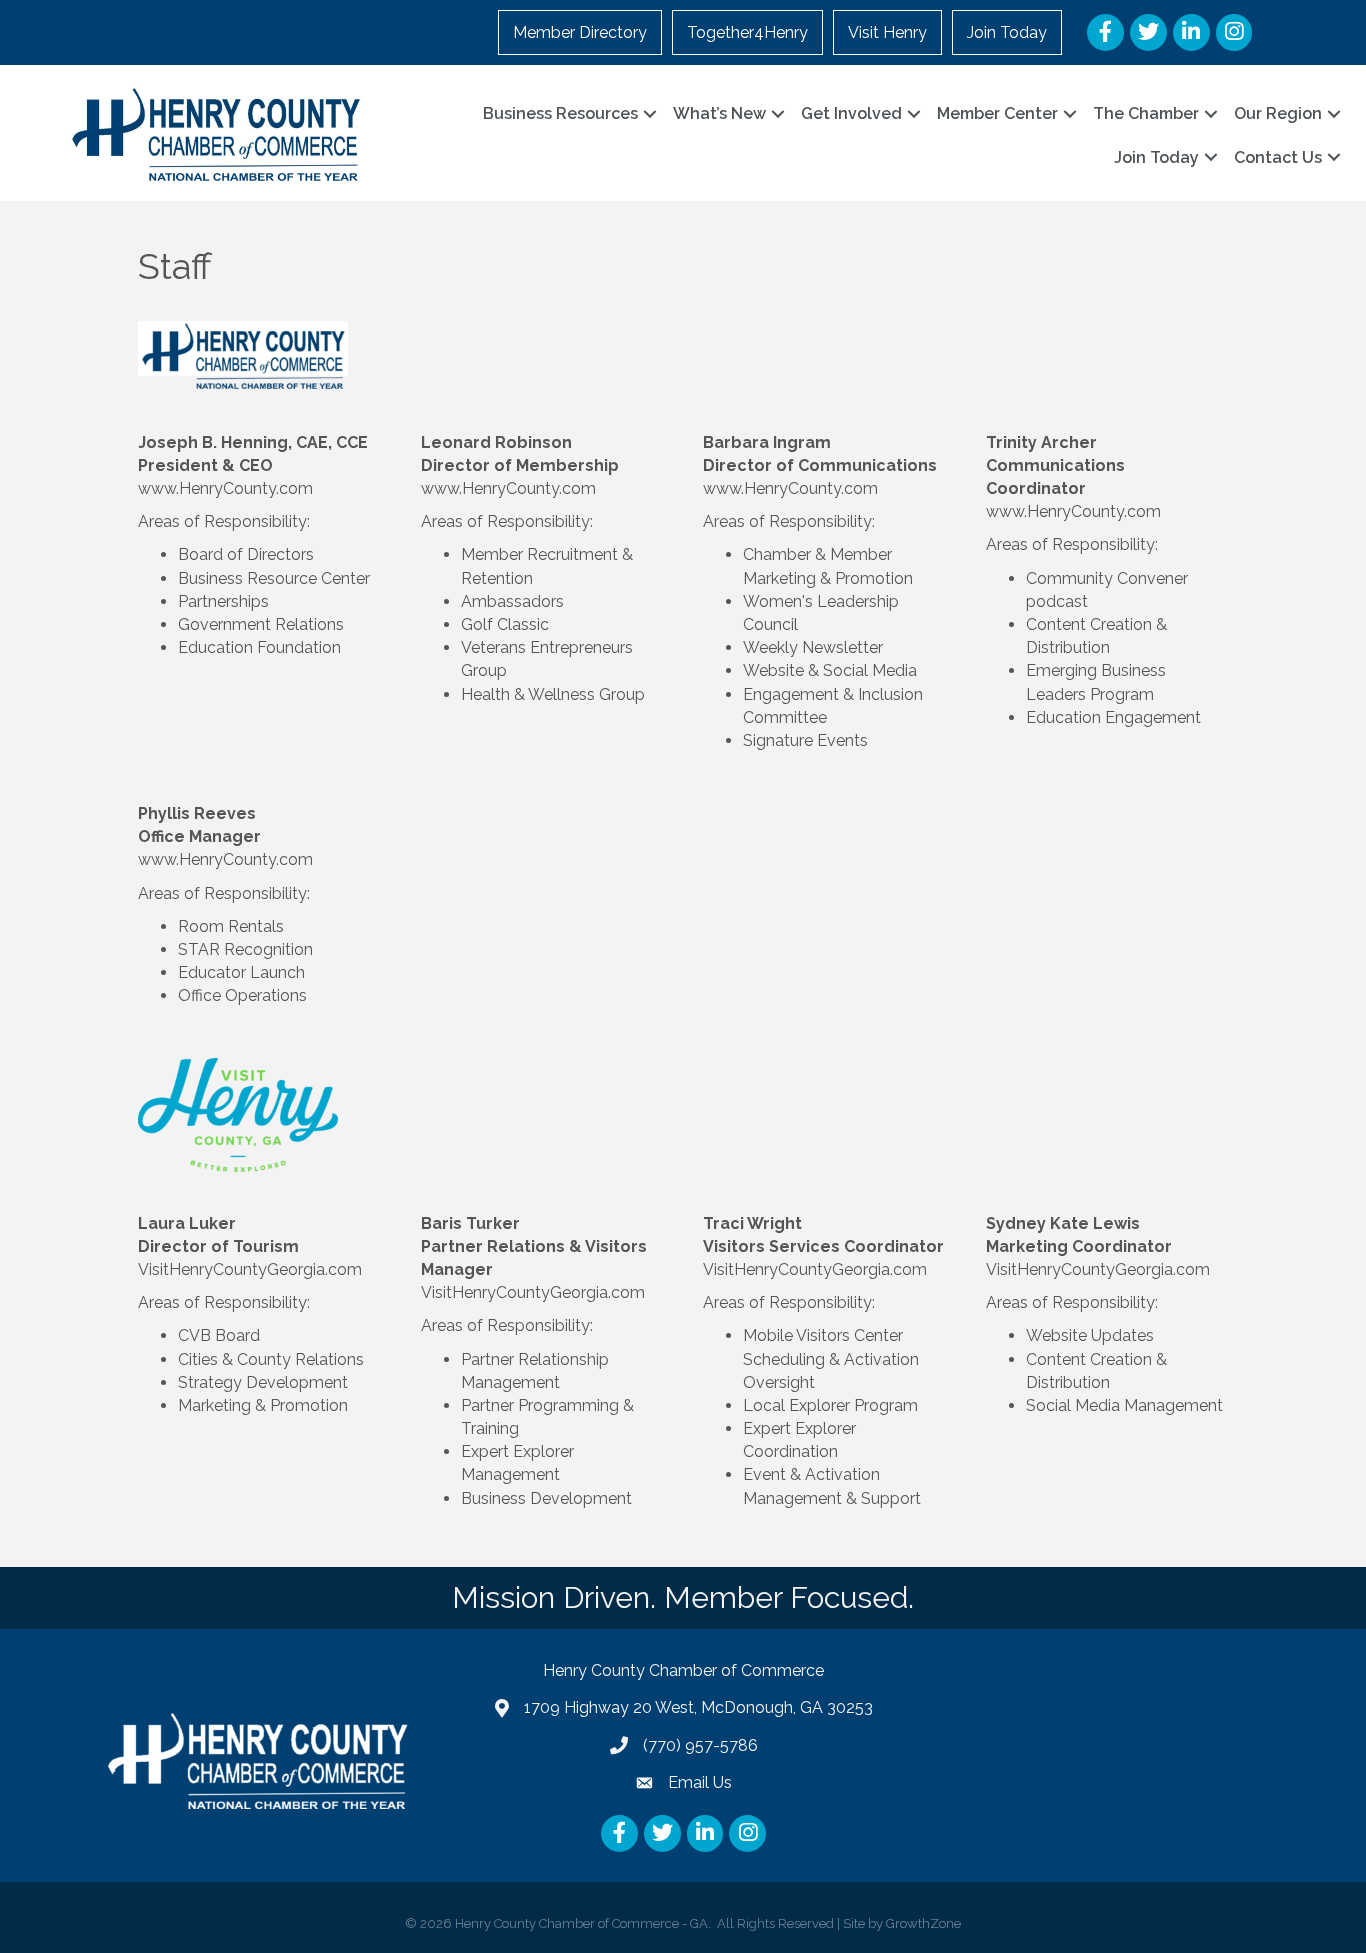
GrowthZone (923, 1923)
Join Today (1007, 32)
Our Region (1278, 113)
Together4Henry (747, 32)
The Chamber (1146, 113)
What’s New (719, 113)
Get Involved (851, 113)
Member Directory (580, 32)
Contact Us (1278, 157)
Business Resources (560, 113)
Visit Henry (887, 32)
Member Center (997, 113)
